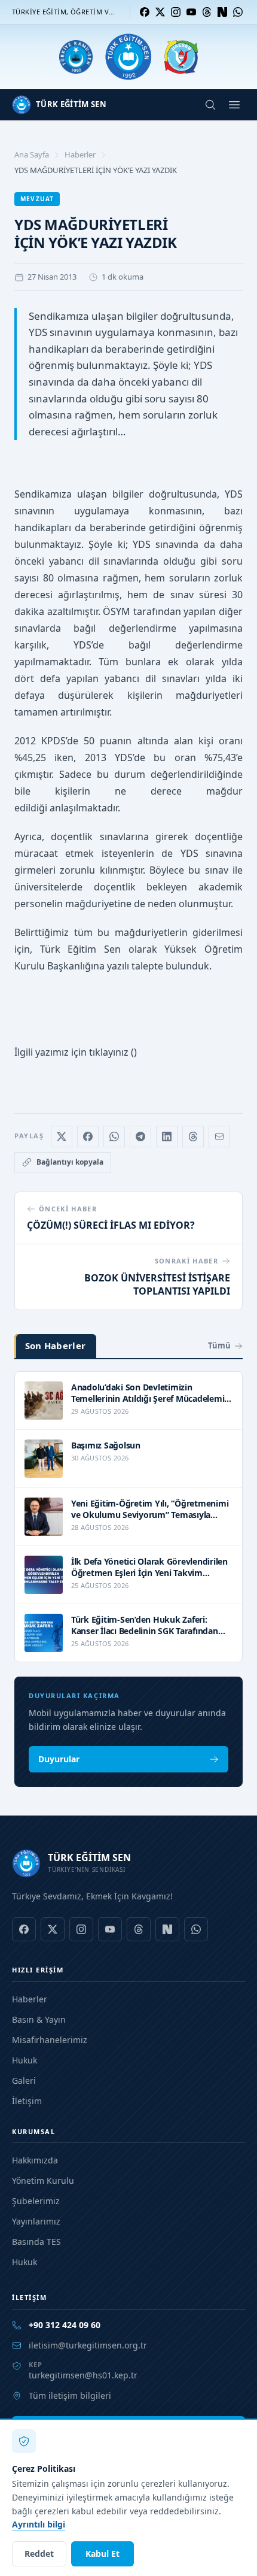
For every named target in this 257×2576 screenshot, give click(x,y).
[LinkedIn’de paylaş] (167, 1137)
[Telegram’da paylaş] (140, 1137)
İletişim (27, 2101)
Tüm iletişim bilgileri (70, 2395)
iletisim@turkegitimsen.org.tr (88, 2345)
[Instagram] (176, 12)
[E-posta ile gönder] (219, 1137)
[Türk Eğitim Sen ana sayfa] (128, 57)
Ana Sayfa (32, 154)
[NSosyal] (222, 12)
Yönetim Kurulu (43, 2180)
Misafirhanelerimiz (50, 2040)
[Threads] (207, 12)
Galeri (24, 2081)
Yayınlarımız (36, 2221)
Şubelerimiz (36, 2201)
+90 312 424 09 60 (65, 2325)
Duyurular (59, 1759)
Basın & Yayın (39, 2019)
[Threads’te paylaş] (193, 1137)
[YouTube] (191, 12)
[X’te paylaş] (62, 1137)
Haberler (80, 154)
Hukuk (25, 2060)
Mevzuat (37, 199)
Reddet (39, 2554)
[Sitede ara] (210, 105)
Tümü (219, 1345)
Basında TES (36, 2242)
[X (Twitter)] (160, 12)
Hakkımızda (35, 2160)
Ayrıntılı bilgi (39, 2524)
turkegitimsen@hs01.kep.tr (83, 2375)
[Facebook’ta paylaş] (88, 1137)
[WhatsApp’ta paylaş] (114, 1137)
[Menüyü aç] (234, 105)
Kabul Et (103, 2554)
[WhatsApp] (238, 12)
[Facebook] (145, 12)
